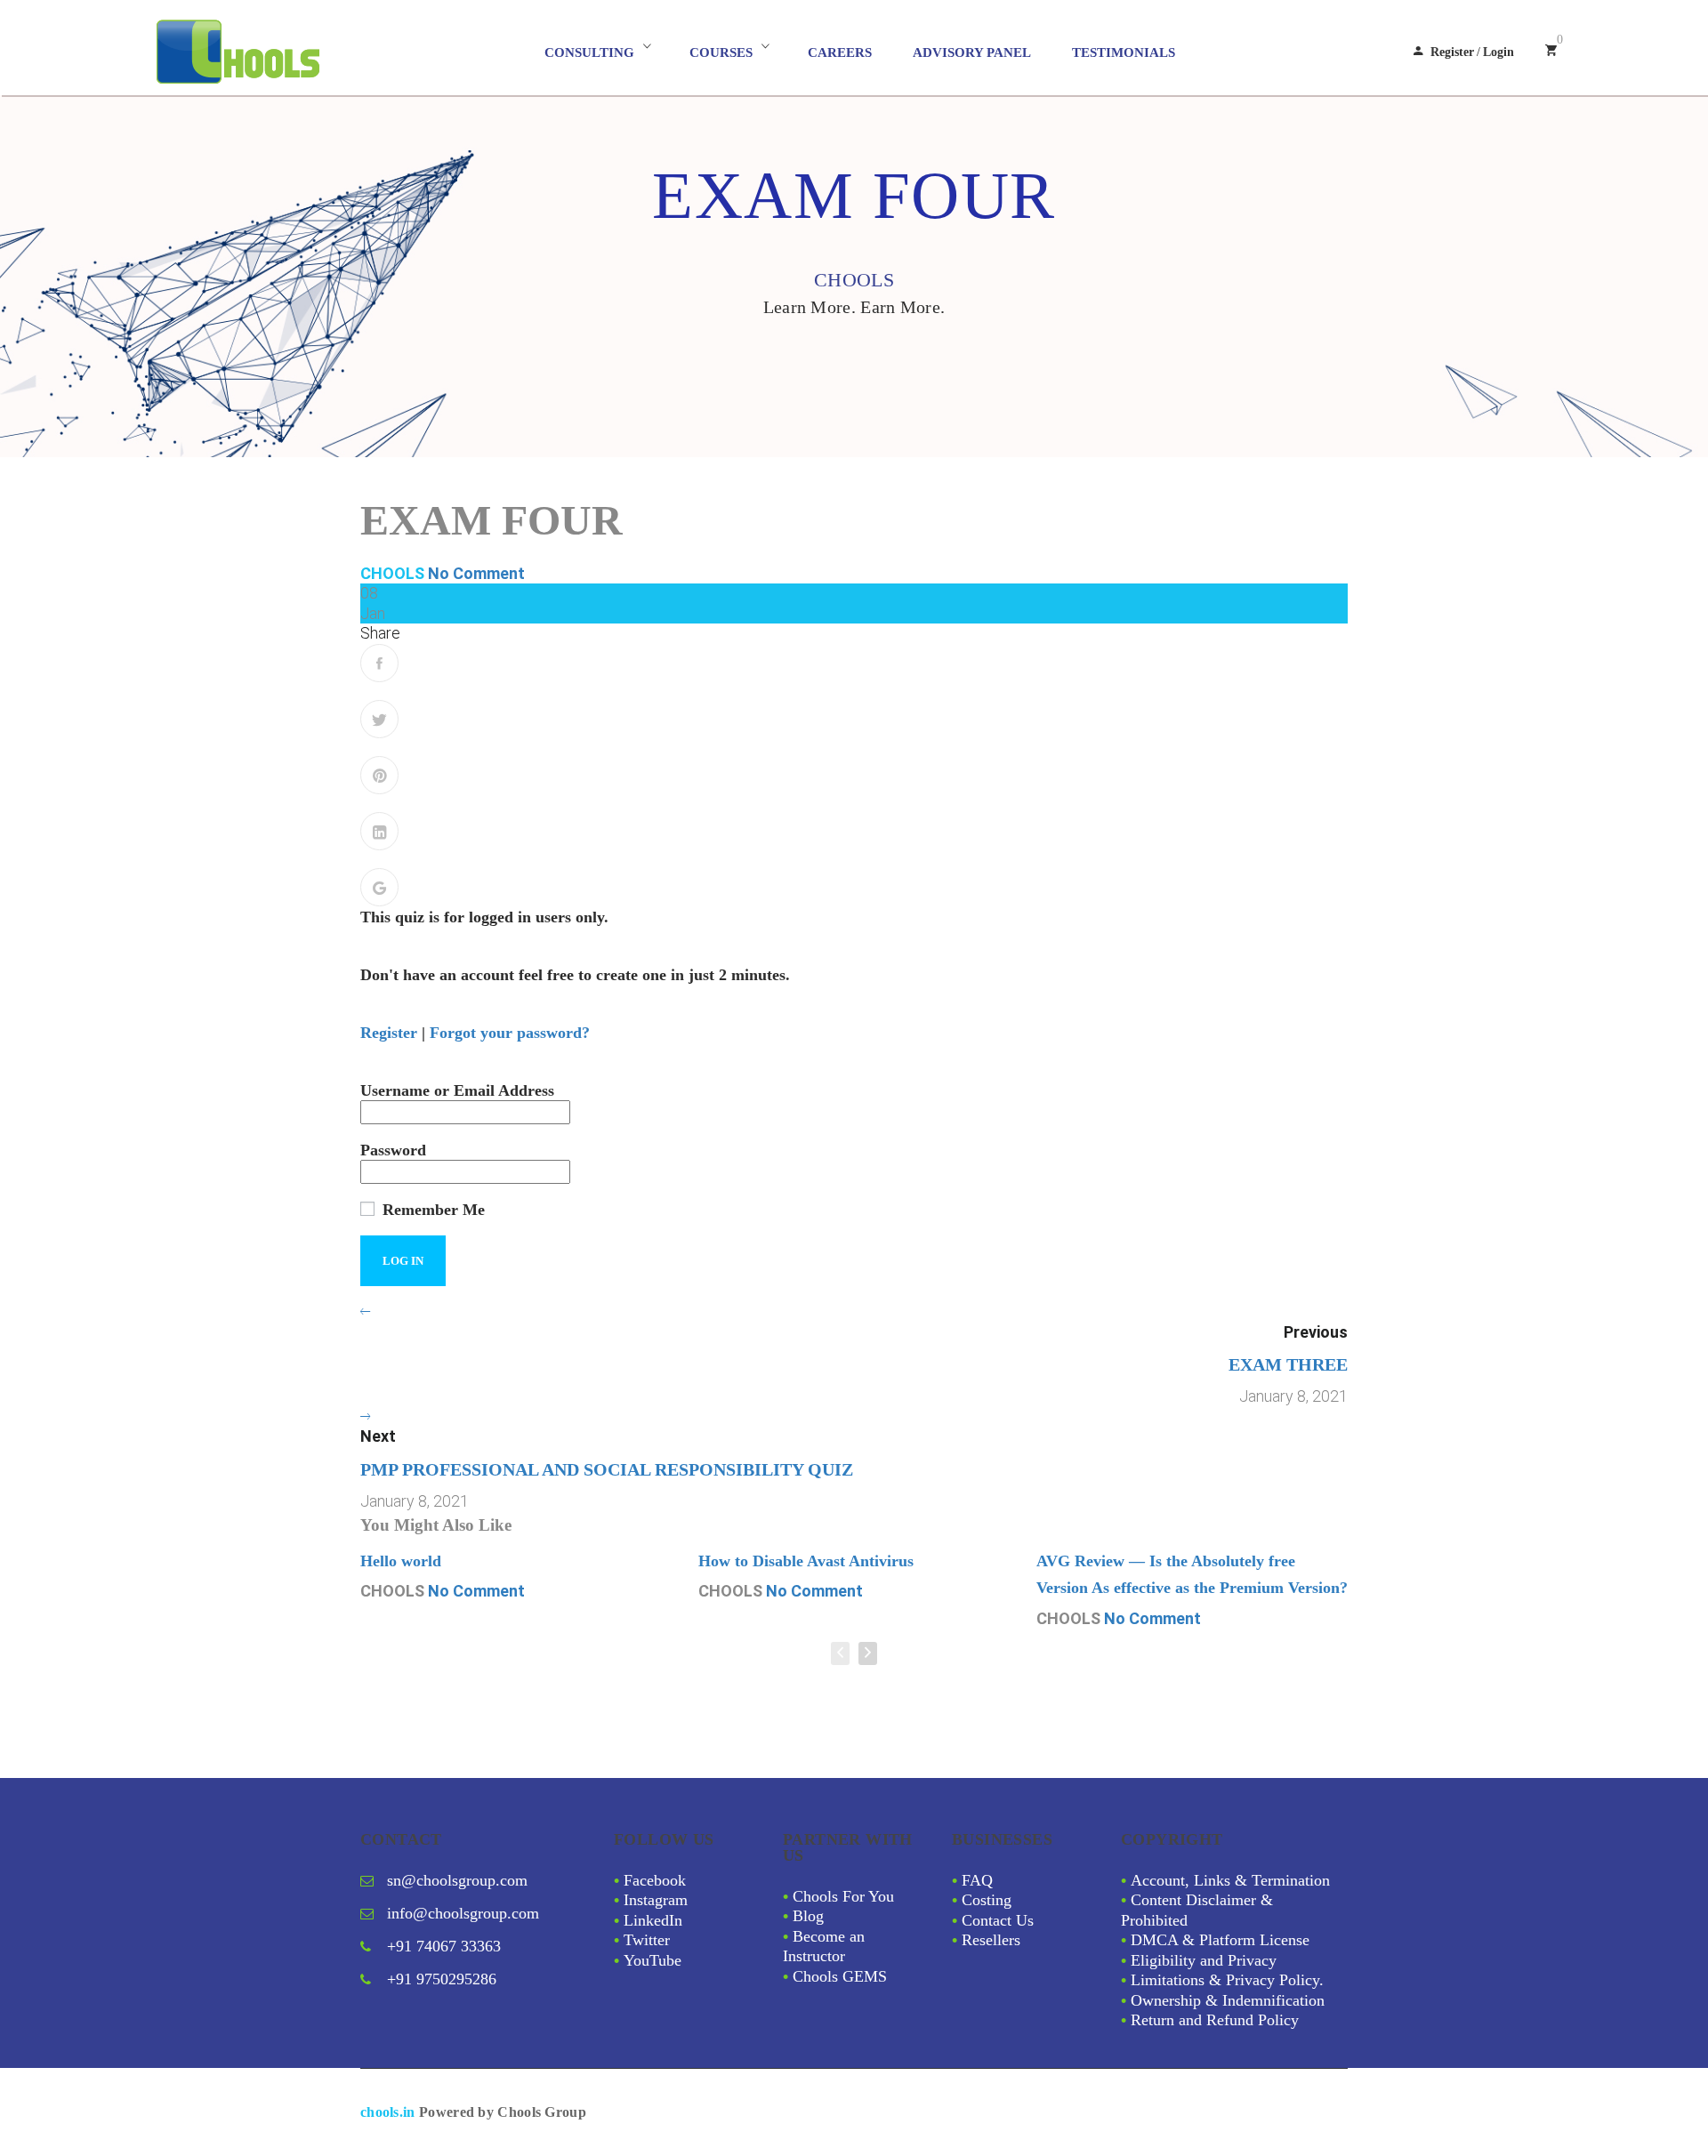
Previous (1316, 1332)
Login (1499, 52)
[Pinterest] (379, 775)
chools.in (388, 2112)
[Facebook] (379, 663)
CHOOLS (392, 573)
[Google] (379, 887)
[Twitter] (379, 719)
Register (1452, 52)
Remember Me (431, 1210)
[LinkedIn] (379, 831)
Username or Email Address (457, 1090)
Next (378, 1436)
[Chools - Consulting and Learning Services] (317, 52)
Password (393, 1150)
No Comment (476, 573)
